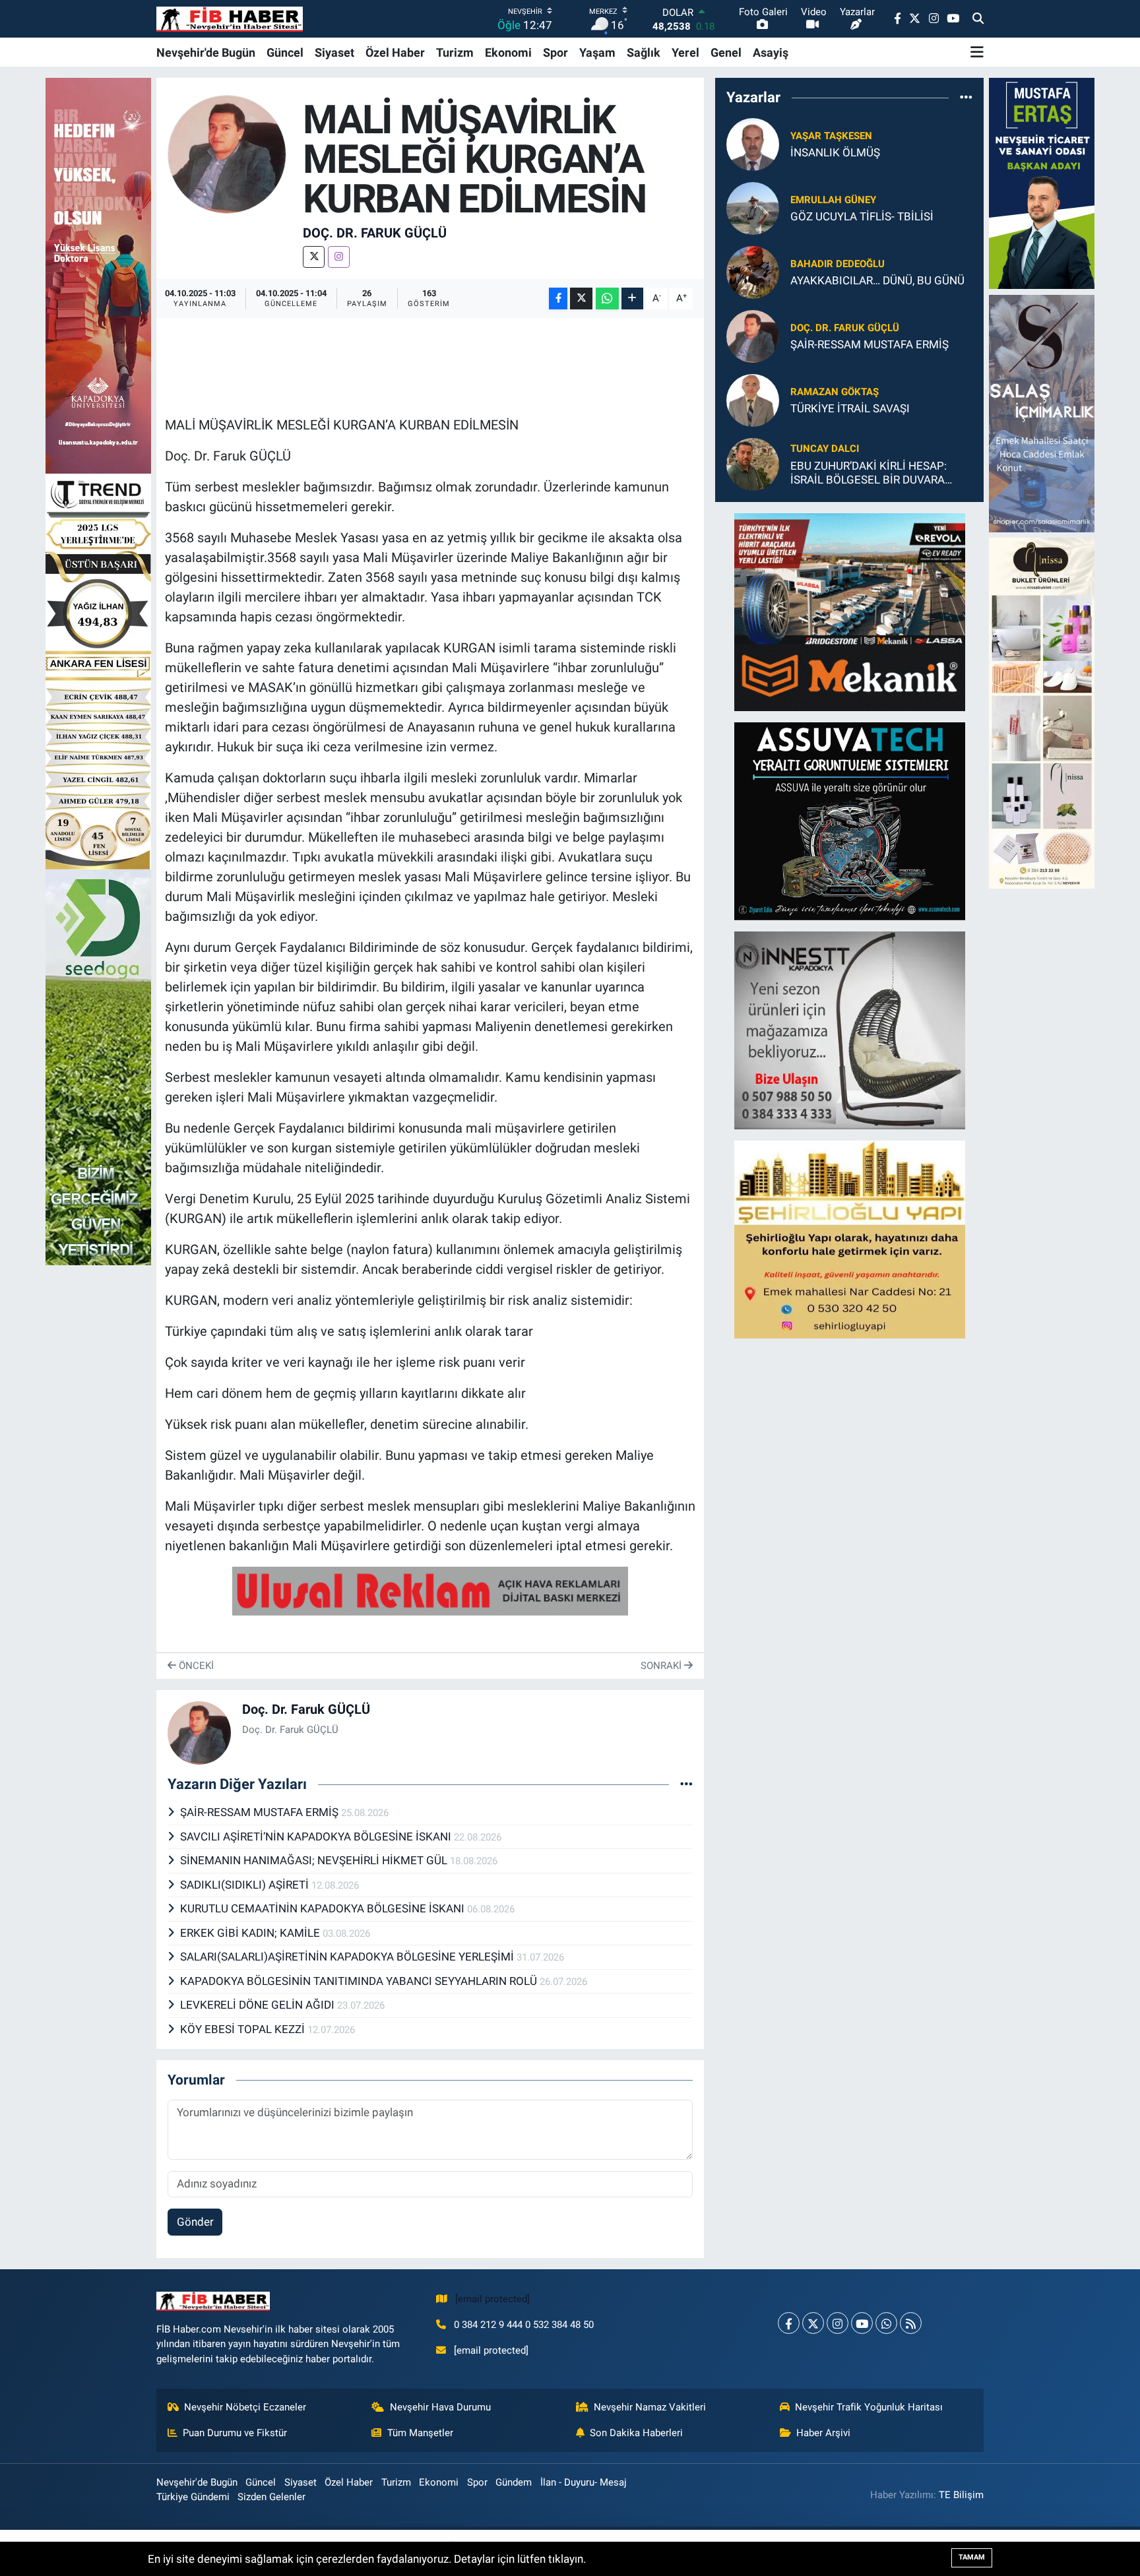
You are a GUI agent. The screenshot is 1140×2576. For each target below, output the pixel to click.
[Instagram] (339, 257)
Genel (726, 52)
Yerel (685, 52)
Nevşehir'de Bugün (206, 52)
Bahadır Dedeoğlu (838, 264)
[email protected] (492, 2299)
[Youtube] (862, 2323)
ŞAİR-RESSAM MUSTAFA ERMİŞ (261, 1812)
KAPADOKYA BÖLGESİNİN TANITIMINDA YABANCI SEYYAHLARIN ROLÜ (360, 1981)
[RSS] (911, 2323)
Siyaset (334, 52)
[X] (314, 257)
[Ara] (978, 19)
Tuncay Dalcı (825, 449)
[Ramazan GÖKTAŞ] (753, 399)
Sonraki (662, 1666)
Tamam (972, 2557)
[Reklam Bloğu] (850, 611)
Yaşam (597, 52)
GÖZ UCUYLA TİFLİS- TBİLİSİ (862, 216)
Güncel (285, 52)
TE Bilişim (961, 2495)
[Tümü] (966, 98)
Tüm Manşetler (420, 2433)
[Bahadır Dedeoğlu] (753, 271)
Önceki (195, 1666)
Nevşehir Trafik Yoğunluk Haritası (869, 2407)
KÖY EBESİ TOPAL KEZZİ (244, 2029)
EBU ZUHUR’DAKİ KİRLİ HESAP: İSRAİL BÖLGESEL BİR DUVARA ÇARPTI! (869, 473)
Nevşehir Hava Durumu (440, 2407)
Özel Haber (395, 52)
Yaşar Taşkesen (831, 136)
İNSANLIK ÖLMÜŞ (835, 152)
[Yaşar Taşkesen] (753, 143)
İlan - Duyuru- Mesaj (584, 2482)
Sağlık (644, 52)
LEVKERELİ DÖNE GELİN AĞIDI (259, 2005)
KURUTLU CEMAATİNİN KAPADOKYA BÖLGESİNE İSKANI (324, 1908)
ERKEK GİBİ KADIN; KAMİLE (251, 1933)
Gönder (195, 2222)
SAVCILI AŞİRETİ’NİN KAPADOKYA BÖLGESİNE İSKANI (317, 1837)
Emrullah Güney (833, 200)
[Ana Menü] (977, 52)
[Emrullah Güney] (753, 207)
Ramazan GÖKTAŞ (835, 392)
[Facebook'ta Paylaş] (558, 298)
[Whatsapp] (886, 2323)
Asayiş (771, 52)
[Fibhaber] (230, 19)
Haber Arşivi (823, 2433)
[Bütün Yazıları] (686, 1784)
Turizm (455, 52)
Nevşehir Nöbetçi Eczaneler (245, 2407)
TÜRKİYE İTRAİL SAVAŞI (850, 408)
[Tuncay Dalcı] (753, 463)
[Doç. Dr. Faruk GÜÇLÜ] (227, 153)
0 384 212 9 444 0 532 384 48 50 (524, 2325)
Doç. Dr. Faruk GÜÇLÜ (375, 233)
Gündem (514, 2482)
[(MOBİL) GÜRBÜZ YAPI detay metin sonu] (430, 1590)
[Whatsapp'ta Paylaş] (607, 298)
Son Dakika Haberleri (636, 2433)
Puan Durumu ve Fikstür (235, 2433)
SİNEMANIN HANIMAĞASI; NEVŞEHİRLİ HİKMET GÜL (315, 1860)
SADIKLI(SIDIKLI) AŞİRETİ (246, 1885)
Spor (555, 52)
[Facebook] (789, 2323)
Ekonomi (508, 52)
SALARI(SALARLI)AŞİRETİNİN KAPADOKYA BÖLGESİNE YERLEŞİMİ (348, 1957)
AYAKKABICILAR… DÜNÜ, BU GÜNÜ (877, 280)
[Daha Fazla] (632, 298)
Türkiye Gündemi (193, 2497)
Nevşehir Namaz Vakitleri (650, 2407)
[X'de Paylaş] (581, 298)
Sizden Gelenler (271, 2497)
